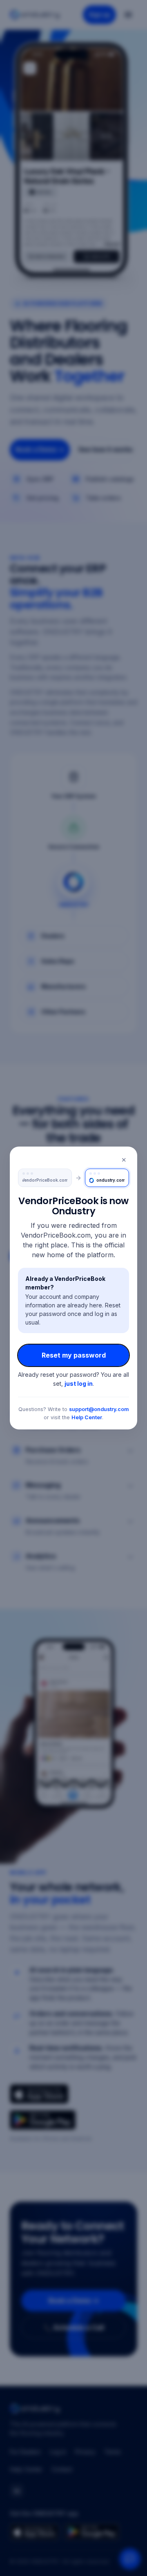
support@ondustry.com (99, 1409)
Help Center (87, 1417)
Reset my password (74, 1355)
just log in (79, 1384)
